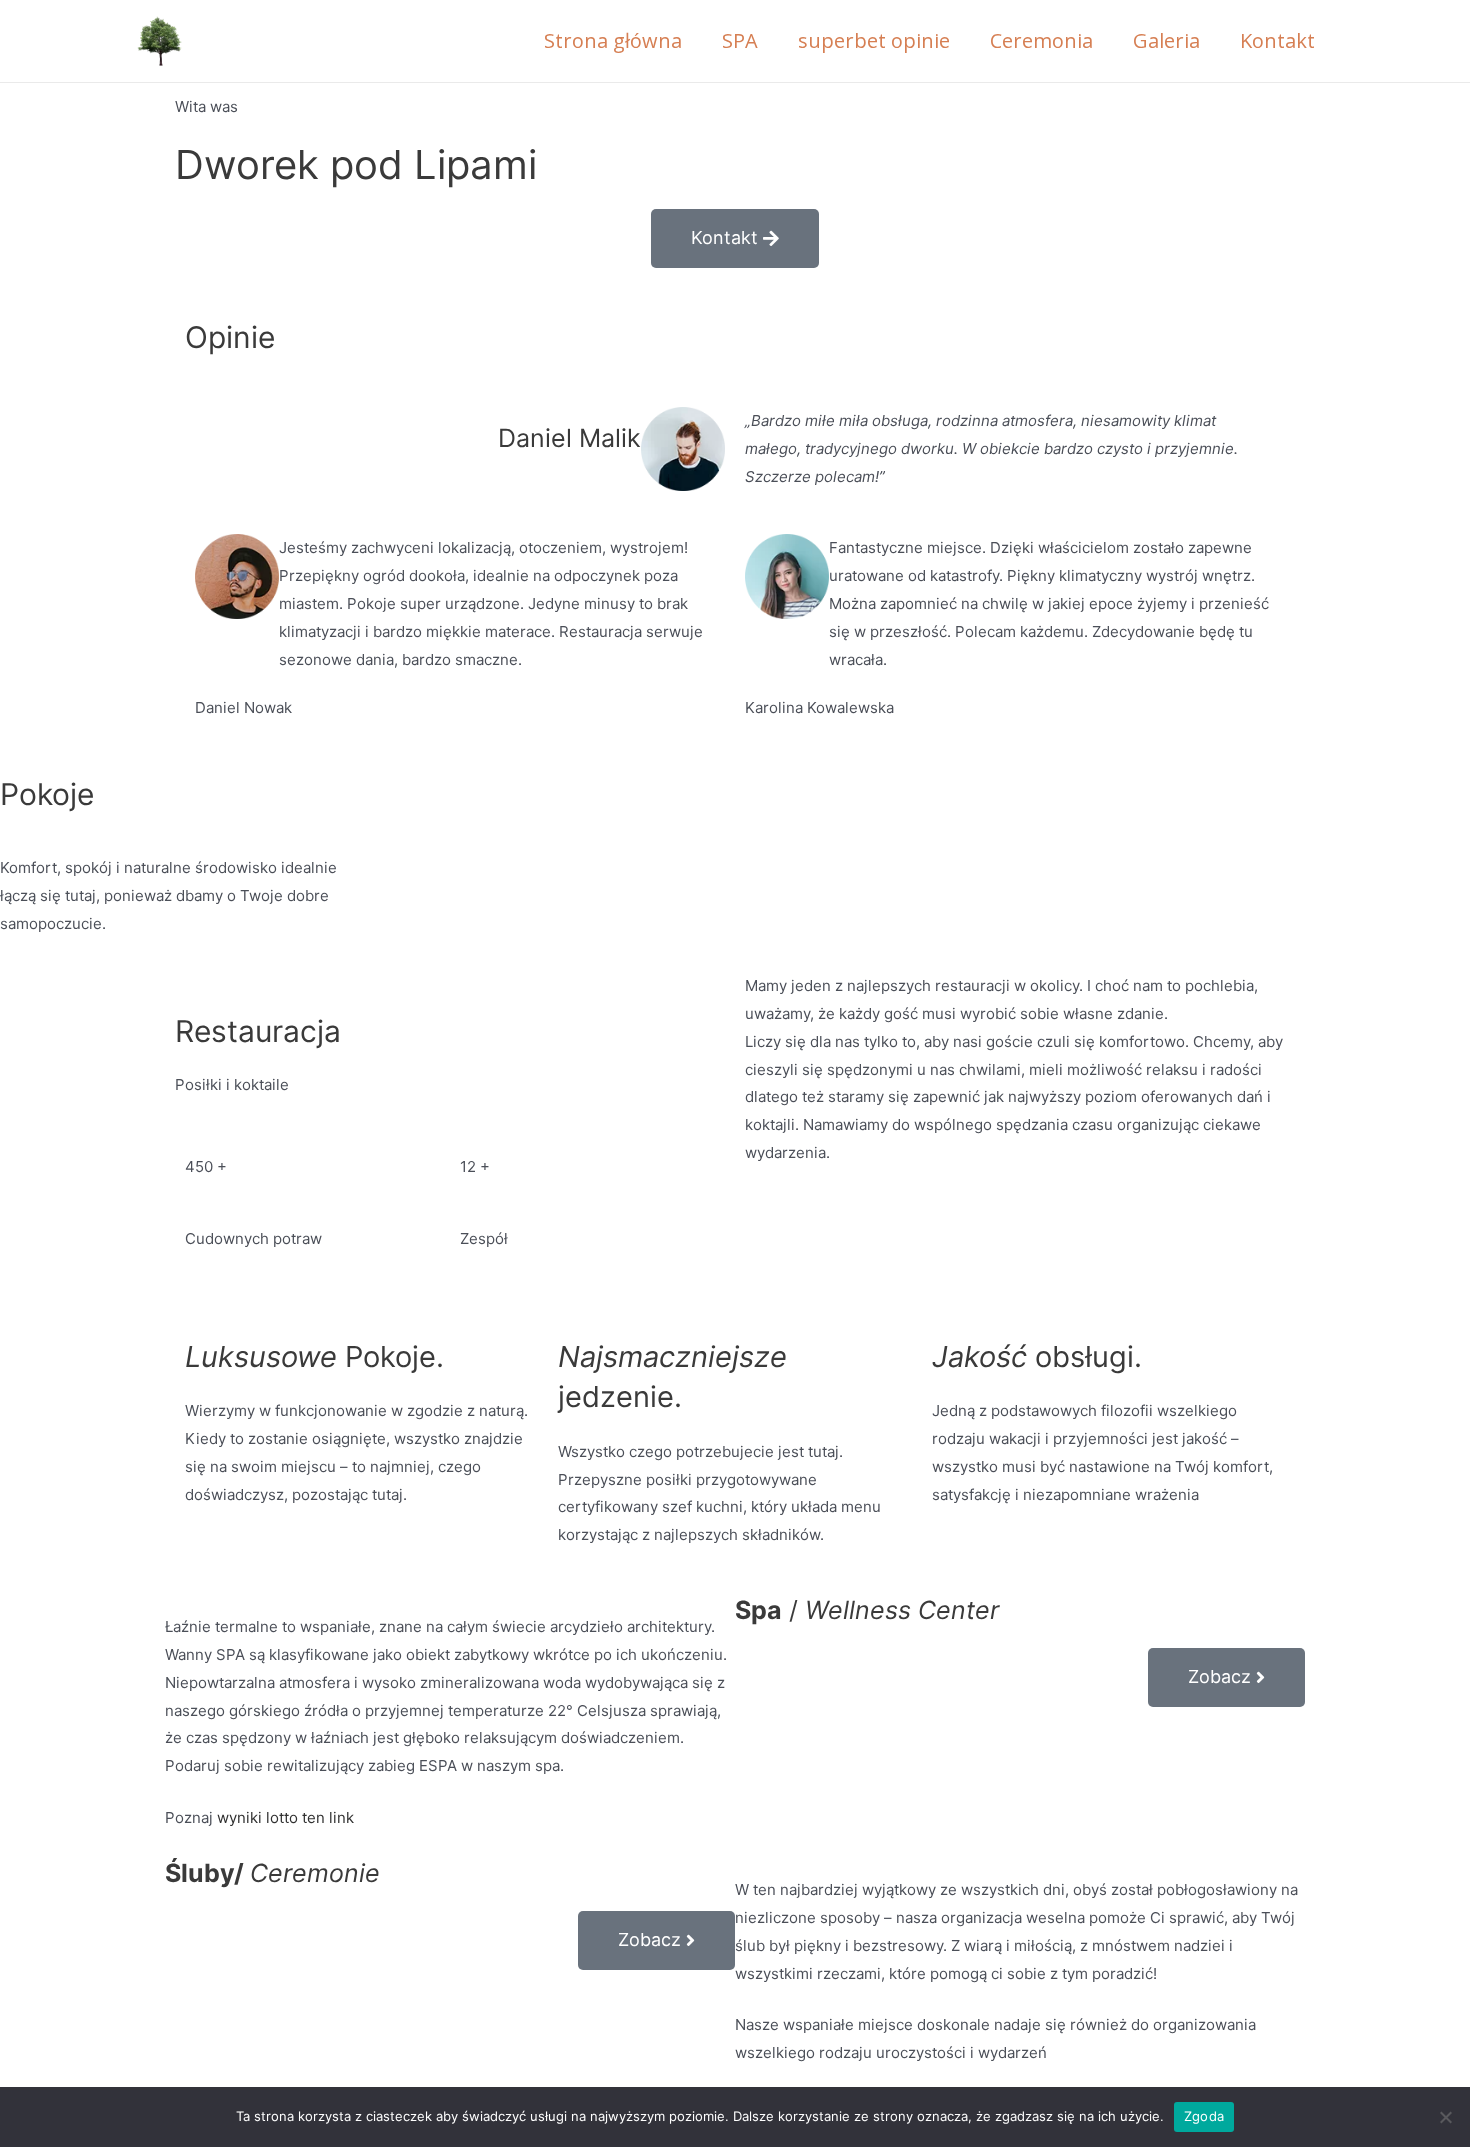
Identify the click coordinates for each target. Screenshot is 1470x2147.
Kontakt (1277, 40)
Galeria (1166, 40)
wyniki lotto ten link (285, 1817)
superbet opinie (874, 40)
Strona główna (613, 40)
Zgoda (1204, 2116)
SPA (740, 40)
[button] (735, 238)
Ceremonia (1041, 40)
